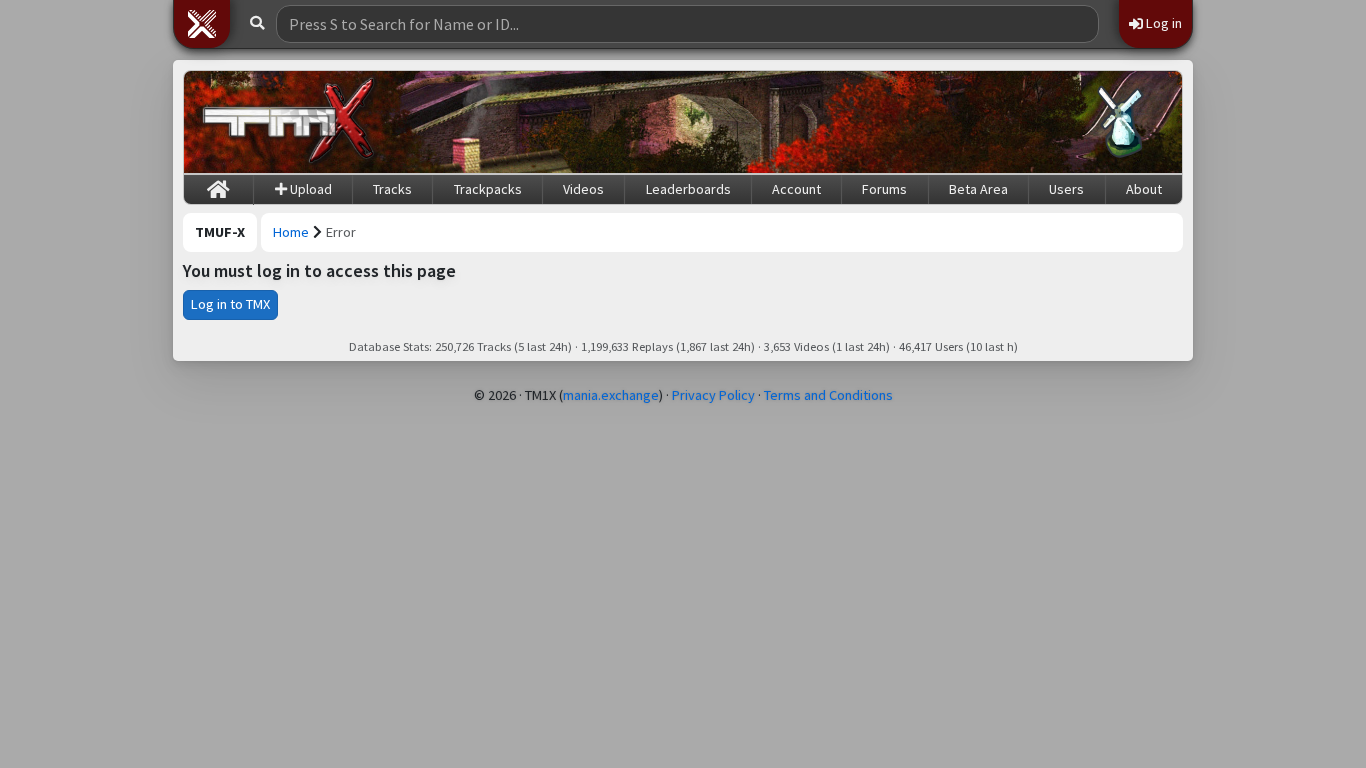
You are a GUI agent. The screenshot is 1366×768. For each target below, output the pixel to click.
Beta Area (978, 189)
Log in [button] (1162, 23)
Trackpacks (488, 189)
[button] (202, 24)
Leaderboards (688, 189)
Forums (884, 189)
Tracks (392, 189)
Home (291, 232)
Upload (309, 189)
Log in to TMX (230, 304)
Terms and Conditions (828, 395)
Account (796, 189)
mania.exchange (611, 395)
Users (1066, 189)
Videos (583, 189)
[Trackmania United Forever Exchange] (289, 122)
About (1144, 189)
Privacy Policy (713, 395)
